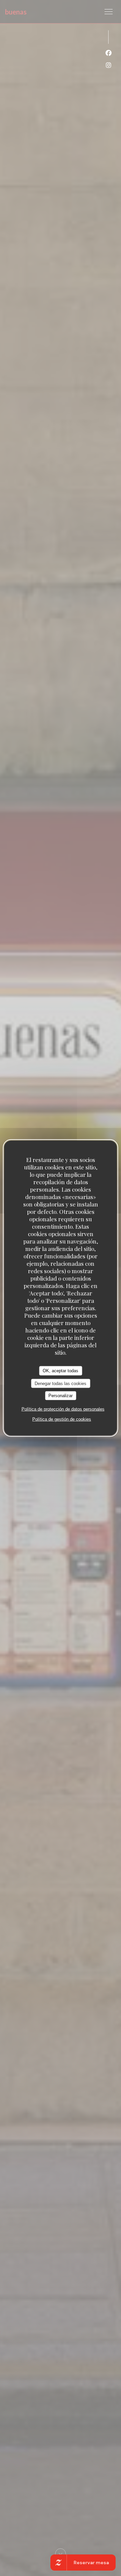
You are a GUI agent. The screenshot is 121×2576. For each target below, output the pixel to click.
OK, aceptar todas (61, 1371)
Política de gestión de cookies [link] (62, 1419)
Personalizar (61, 1396)
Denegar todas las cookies (61, 1383)
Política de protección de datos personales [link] (63, 1409)
